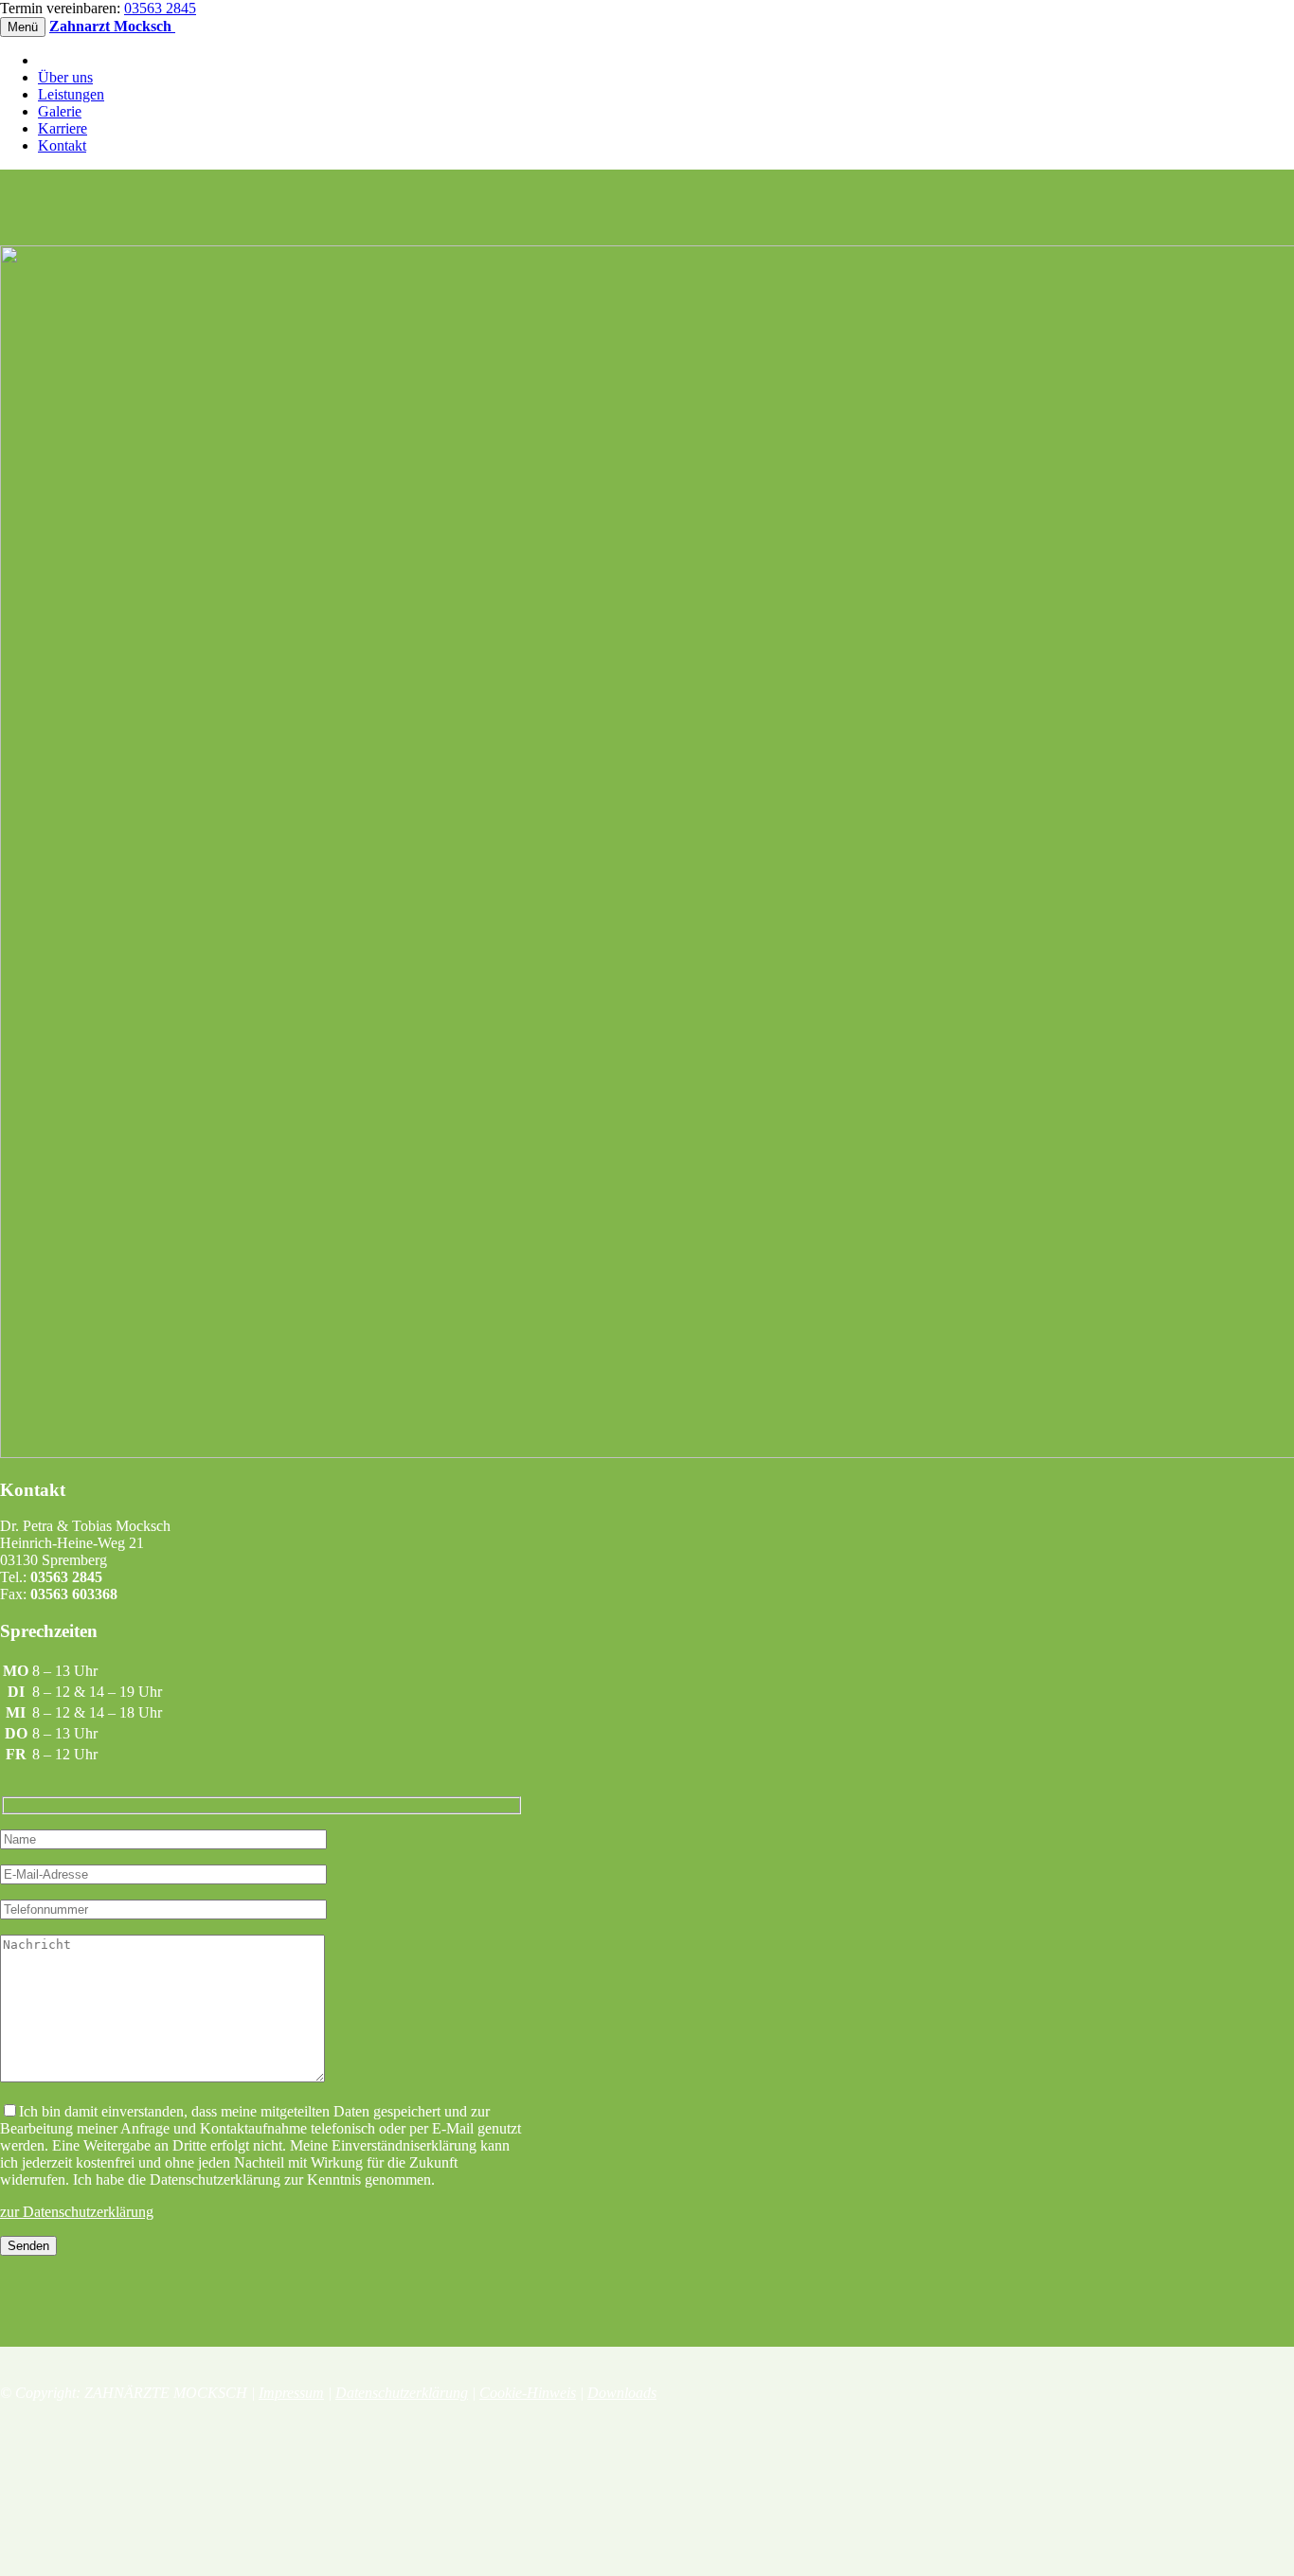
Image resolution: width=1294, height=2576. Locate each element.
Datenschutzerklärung (402, 2393)
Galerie (60, 111)
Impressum (291, 2393)
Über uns (65, 77)
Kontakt (62, 145)
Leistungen (71, 94)
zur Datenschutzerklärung (77, 2212)
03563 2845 (160, 8)
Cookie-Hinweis (528, 2393)
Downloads (622, 2393)
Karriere (63, 128)
